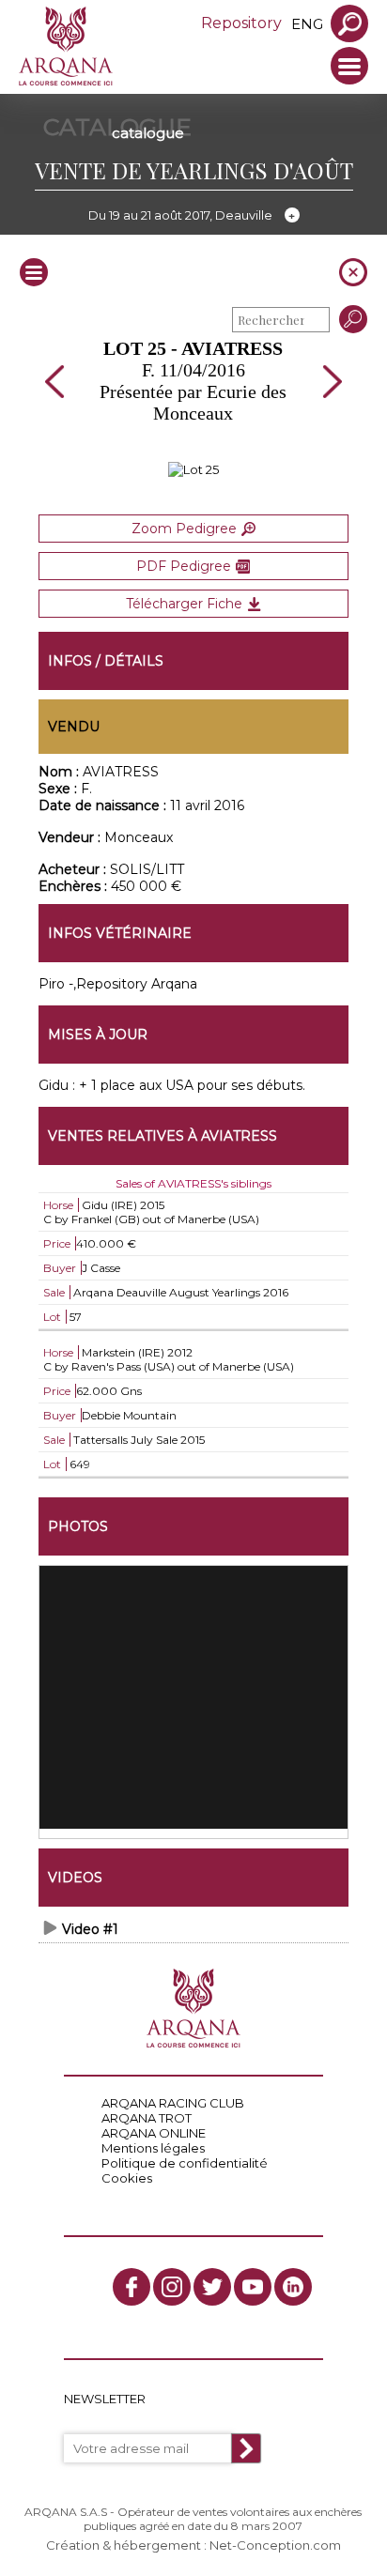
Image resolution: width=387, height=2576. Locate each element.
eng (307, 24)
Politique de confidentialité (185, 2163)
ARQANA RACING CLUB (173, 2103)
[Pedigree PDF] (193, 469)
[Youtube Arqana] (253, 2287)
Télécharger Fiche (184, 604)
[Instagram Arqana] (172, 2287)
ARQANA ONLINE (154, 2133)
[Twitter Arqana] (212, 2287)
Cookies (127, 2178)
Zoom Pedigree (184, 529)
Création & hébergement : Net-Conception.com (193, 2545)
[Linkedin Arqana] (293, 2287)
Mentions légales (153, 2148)
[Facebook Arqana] (132, 2287)
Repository (241, 23)
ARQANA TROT (147, 2118)
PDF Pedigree (184, 566)
